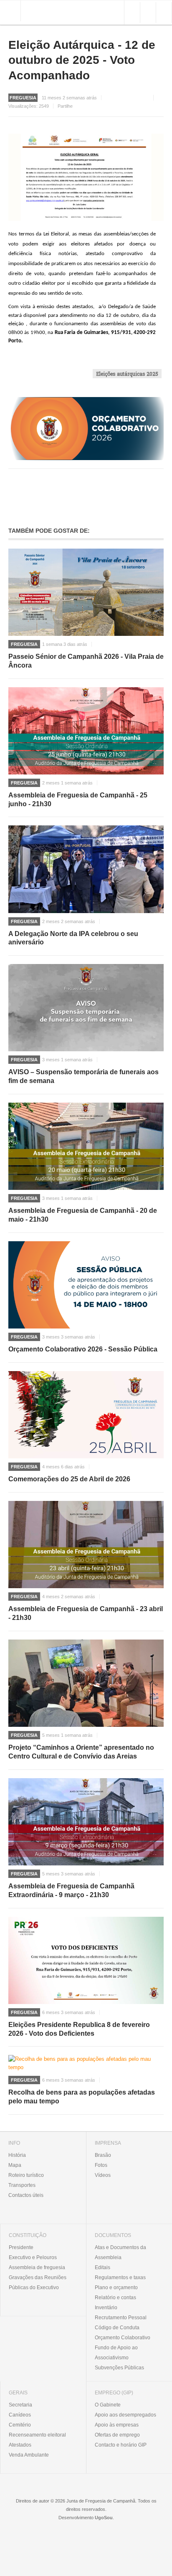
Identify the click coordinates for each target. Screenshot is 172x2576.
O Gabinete (108, 2405)
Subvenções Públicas (119, 2368)
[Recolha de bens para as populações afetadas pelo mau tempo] (86, 2063)
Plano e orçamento (116, 2288)
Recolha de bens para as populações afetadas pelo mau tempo (82, 2097)
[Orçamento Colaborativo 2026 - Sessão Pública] (86, 1285)
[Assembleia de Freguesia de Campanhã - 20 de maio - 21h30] (86, 1146)
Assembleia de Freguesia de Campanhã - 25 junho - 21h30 (78, 800)
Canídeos (20, 2415)
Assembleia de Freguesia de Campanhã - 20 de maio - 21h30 (83, 1215)
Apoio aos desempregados (125, 2415)
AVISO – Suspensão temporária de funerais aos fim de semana (83, 1076)
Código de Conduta (117, 2328)
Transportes (22, 2185)
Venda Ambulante (29, 2455)
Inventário (106, 2308)
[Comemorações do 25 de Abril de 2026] (86, 1415)
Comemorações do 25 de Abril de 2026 (69, 1479)
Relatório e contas (115, 2298)
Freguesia (24, 644)
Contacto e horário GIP (121, 2445)
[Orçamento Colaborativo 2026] (86, 428)
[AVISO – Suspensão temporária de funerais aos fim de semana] (86, 1008)
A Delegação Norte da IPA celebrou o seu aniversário (73, 938)
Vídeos (103, 2175)
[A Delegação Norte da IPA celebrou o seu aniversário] (86, 869)
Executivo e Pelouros (33, 2257)
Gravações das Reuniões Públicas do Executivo (38, 2282)
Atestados (20, 2445)
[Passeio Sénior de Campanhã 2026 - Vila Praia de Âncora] (86, 592)
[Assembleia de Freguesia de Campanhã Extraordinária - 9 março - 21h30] (86, 1822)
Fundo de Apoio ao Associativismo (116, 2353)
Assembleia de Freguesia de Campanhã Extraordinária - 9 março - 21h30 (71, 1890)
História (17, 2155)
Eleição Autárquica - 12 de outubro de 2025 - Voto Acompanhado (82, 60)
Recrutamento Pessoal (121, 2318)
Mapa (15, 2165)
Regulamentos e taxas (120, 2277)
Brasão (103, 2155)
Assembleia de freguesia (37, 2267)
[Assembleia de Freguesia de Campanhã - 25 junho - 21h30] (86, 731)
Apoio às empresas (117, 2425)
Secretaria (20, 2405)
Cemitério (20, 2425)
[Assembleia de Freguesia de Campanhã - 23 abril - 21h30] (86, 1545)
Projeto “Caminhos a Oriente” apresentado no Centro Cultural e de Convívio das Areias (81, 1752)
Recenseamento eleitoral (37, 2435)
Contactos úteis (26, 2195)
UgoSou (104, 2518)
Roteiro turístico (26, 2175)
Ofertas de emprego (117, 2435)
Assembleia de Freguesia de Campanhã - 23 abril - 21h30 (86, 1613)
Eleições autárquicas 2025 (127, 374)
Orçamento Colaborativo (123, 2338)
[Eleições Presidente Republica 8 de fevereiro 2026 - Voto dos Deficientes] (86, 1960)
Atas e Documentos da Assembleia (120, 2252)
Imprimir (161, 98)
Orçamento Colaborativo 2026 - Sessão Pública (83, 1349)
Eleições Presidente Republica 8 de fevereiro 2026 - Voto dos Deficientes (79, 2029)
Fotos (101, 2165)
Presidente (21, 2247)
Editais (102, 2267)
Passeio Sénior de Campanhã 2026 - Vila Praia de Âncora (86, 661)
